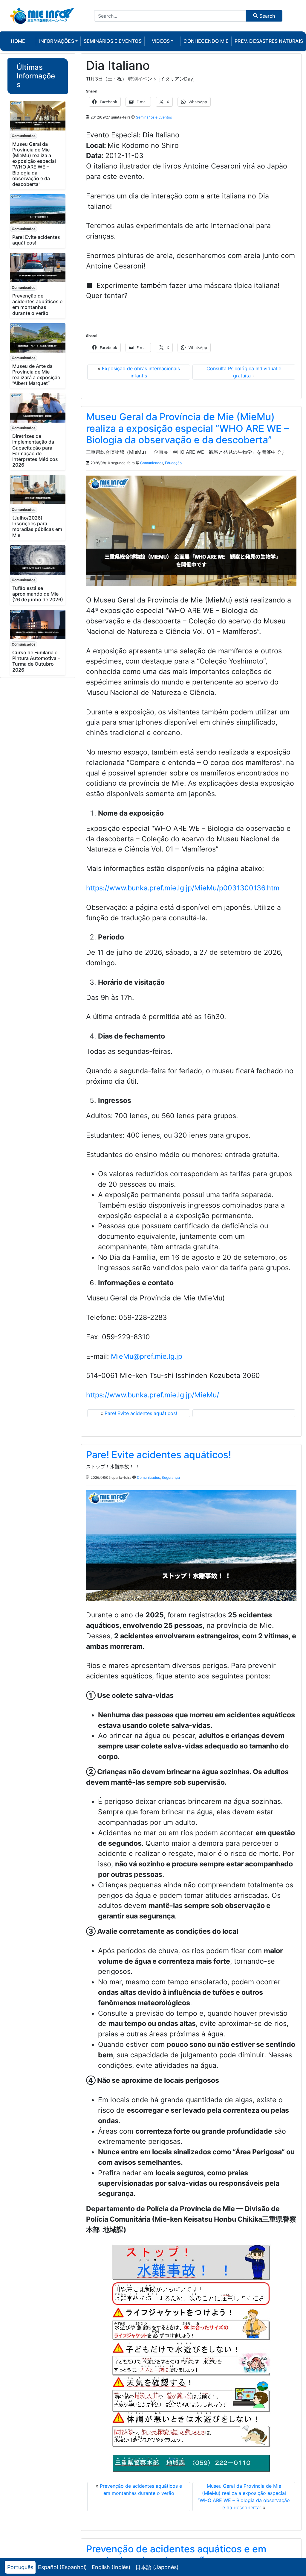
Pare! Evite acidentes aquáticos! (36, 240)
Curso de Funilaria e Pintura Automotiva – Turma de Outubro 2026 (36, 661)
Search (266, 16)
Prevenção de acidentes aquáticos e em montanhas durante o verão (37, 304)
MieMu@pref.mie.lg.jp (147, 1356)
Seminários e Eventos (154, 117)
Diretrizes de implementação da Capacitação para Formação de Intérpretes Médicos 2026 (35, 450)
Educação (173, 463)
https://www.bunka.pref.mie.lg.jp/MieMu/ (153, 1395)
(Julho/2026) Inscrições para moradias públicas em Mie (37, 526)
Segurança (171, 1477)
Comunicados (24, 136)
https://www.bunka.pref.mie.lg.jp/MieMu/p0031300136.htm (183, 888)
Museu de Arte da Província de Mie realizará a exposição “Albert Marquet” (36, 375)
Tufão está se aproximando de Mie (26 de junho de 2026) (38, 594)
